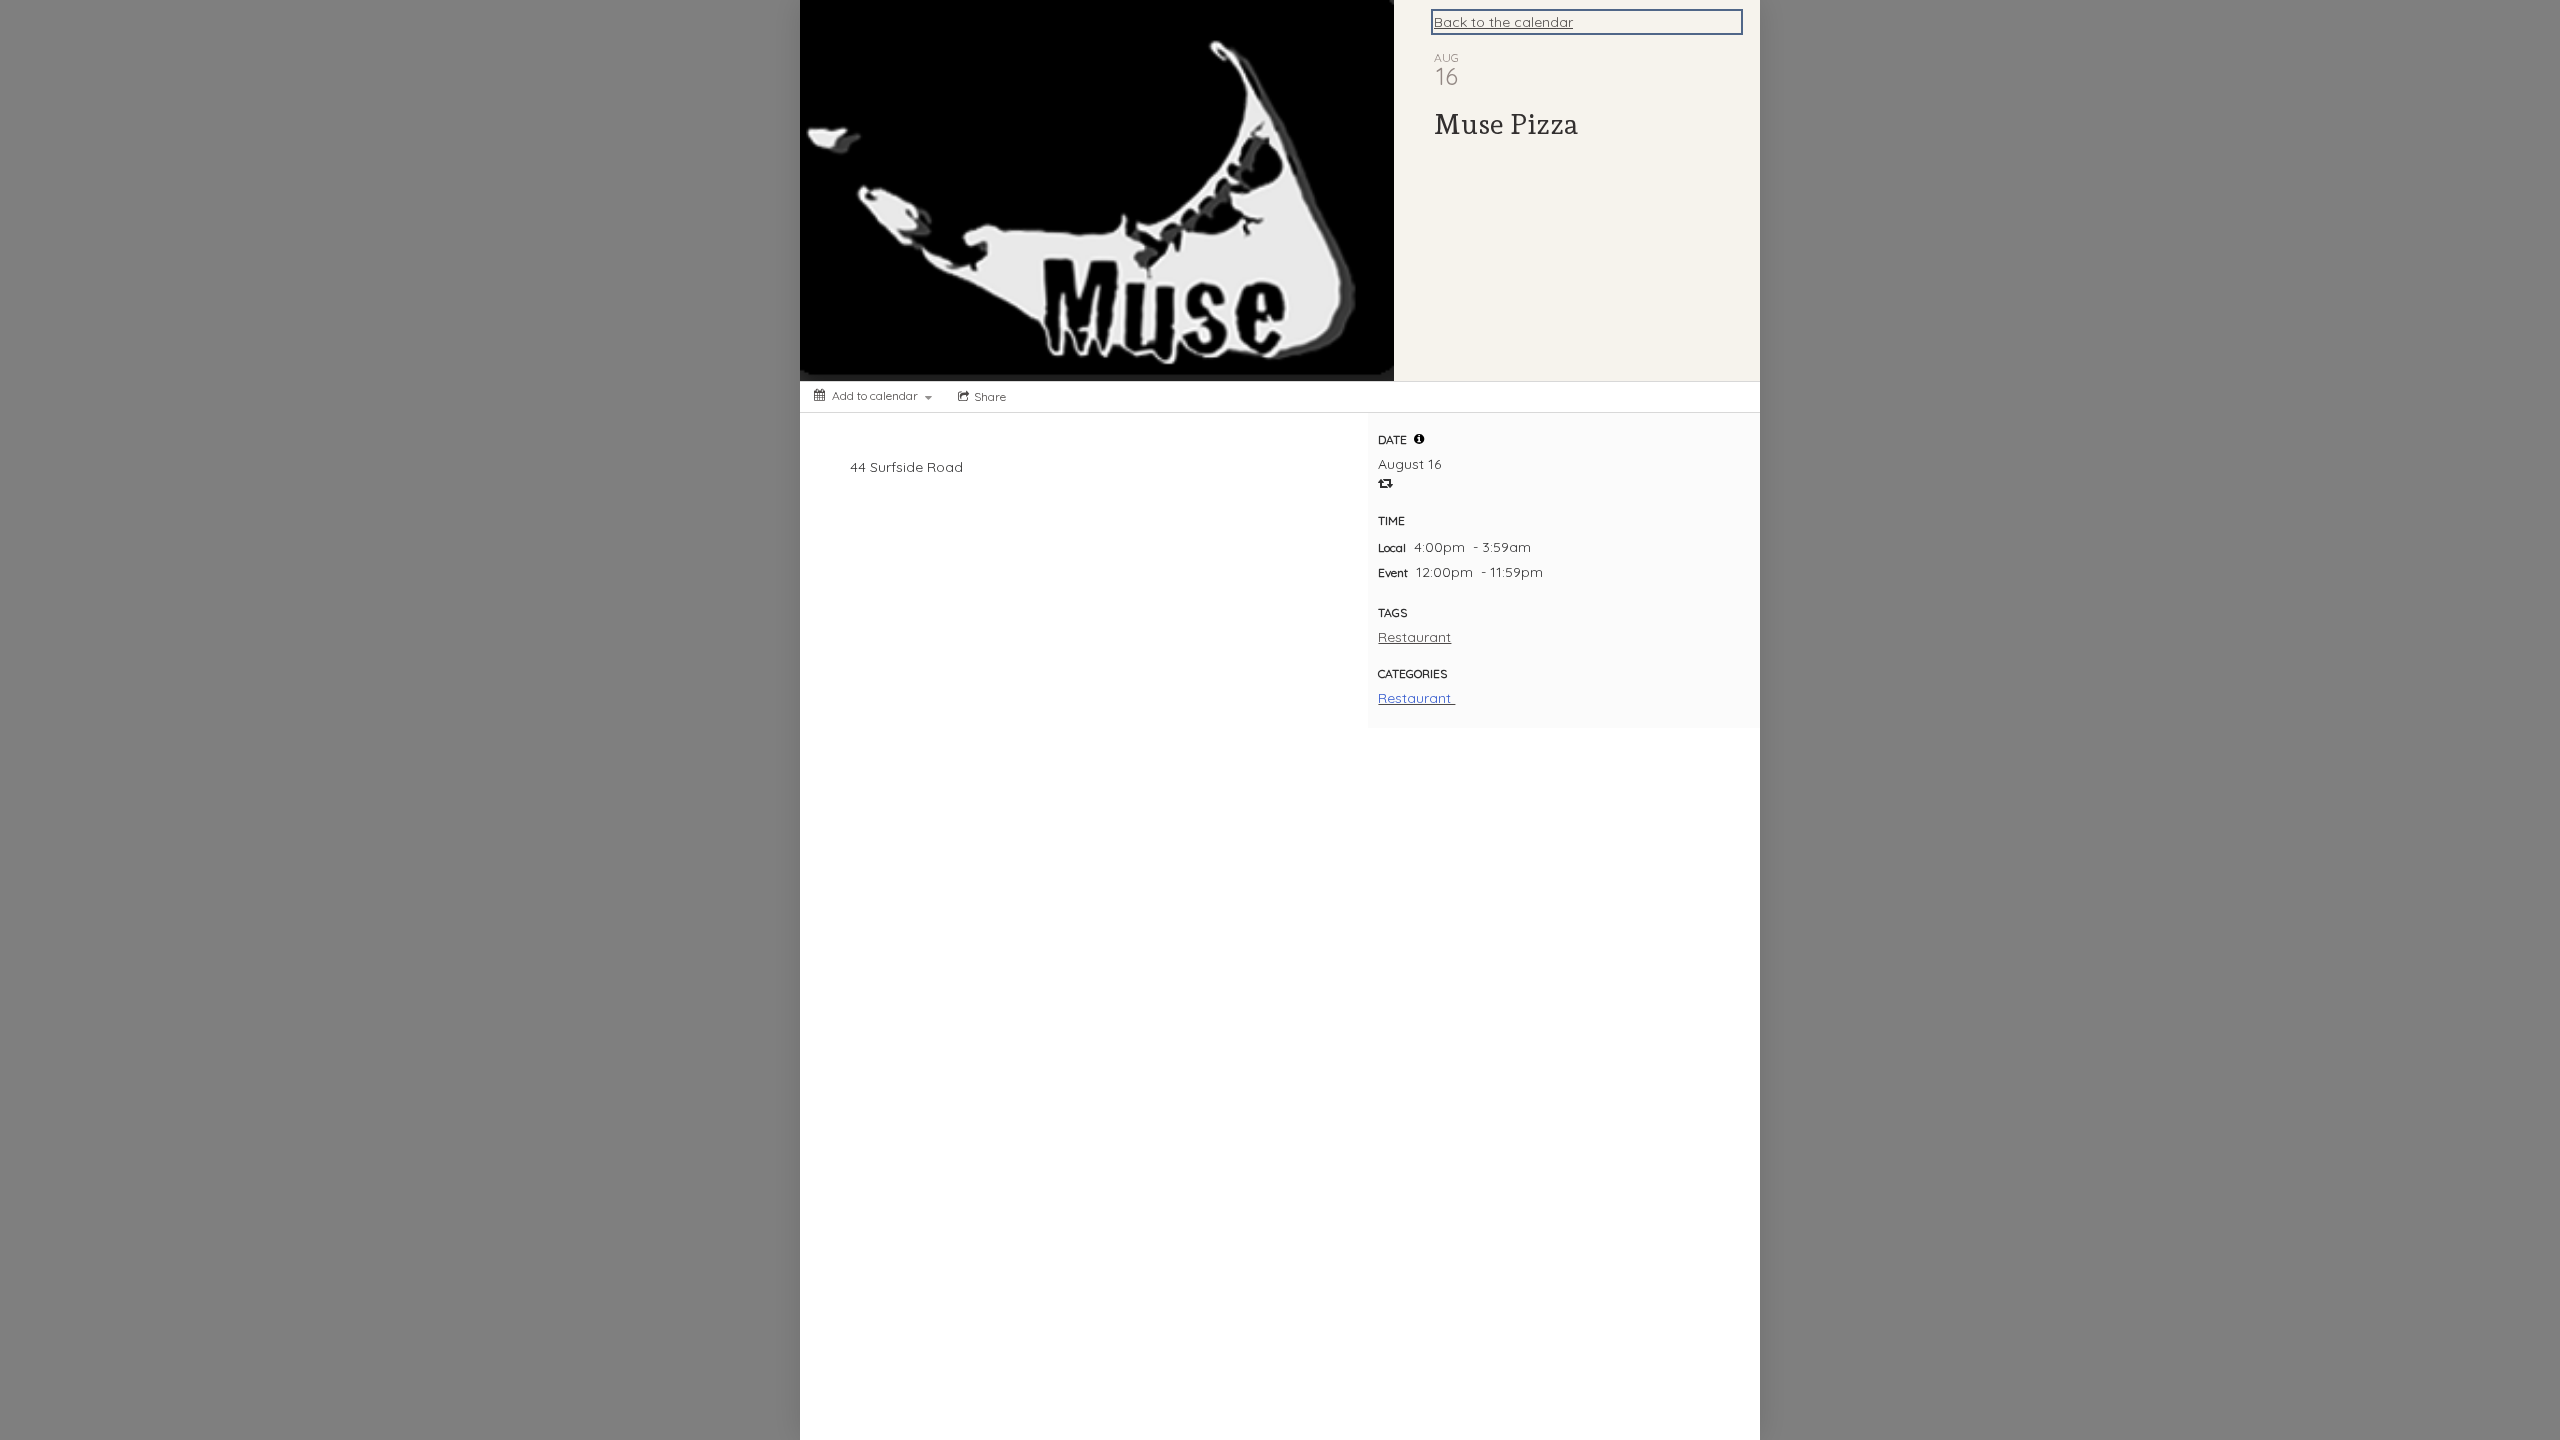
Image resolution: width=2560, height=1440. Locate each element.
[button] (1419, 439)
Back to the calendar (1503, 22)
